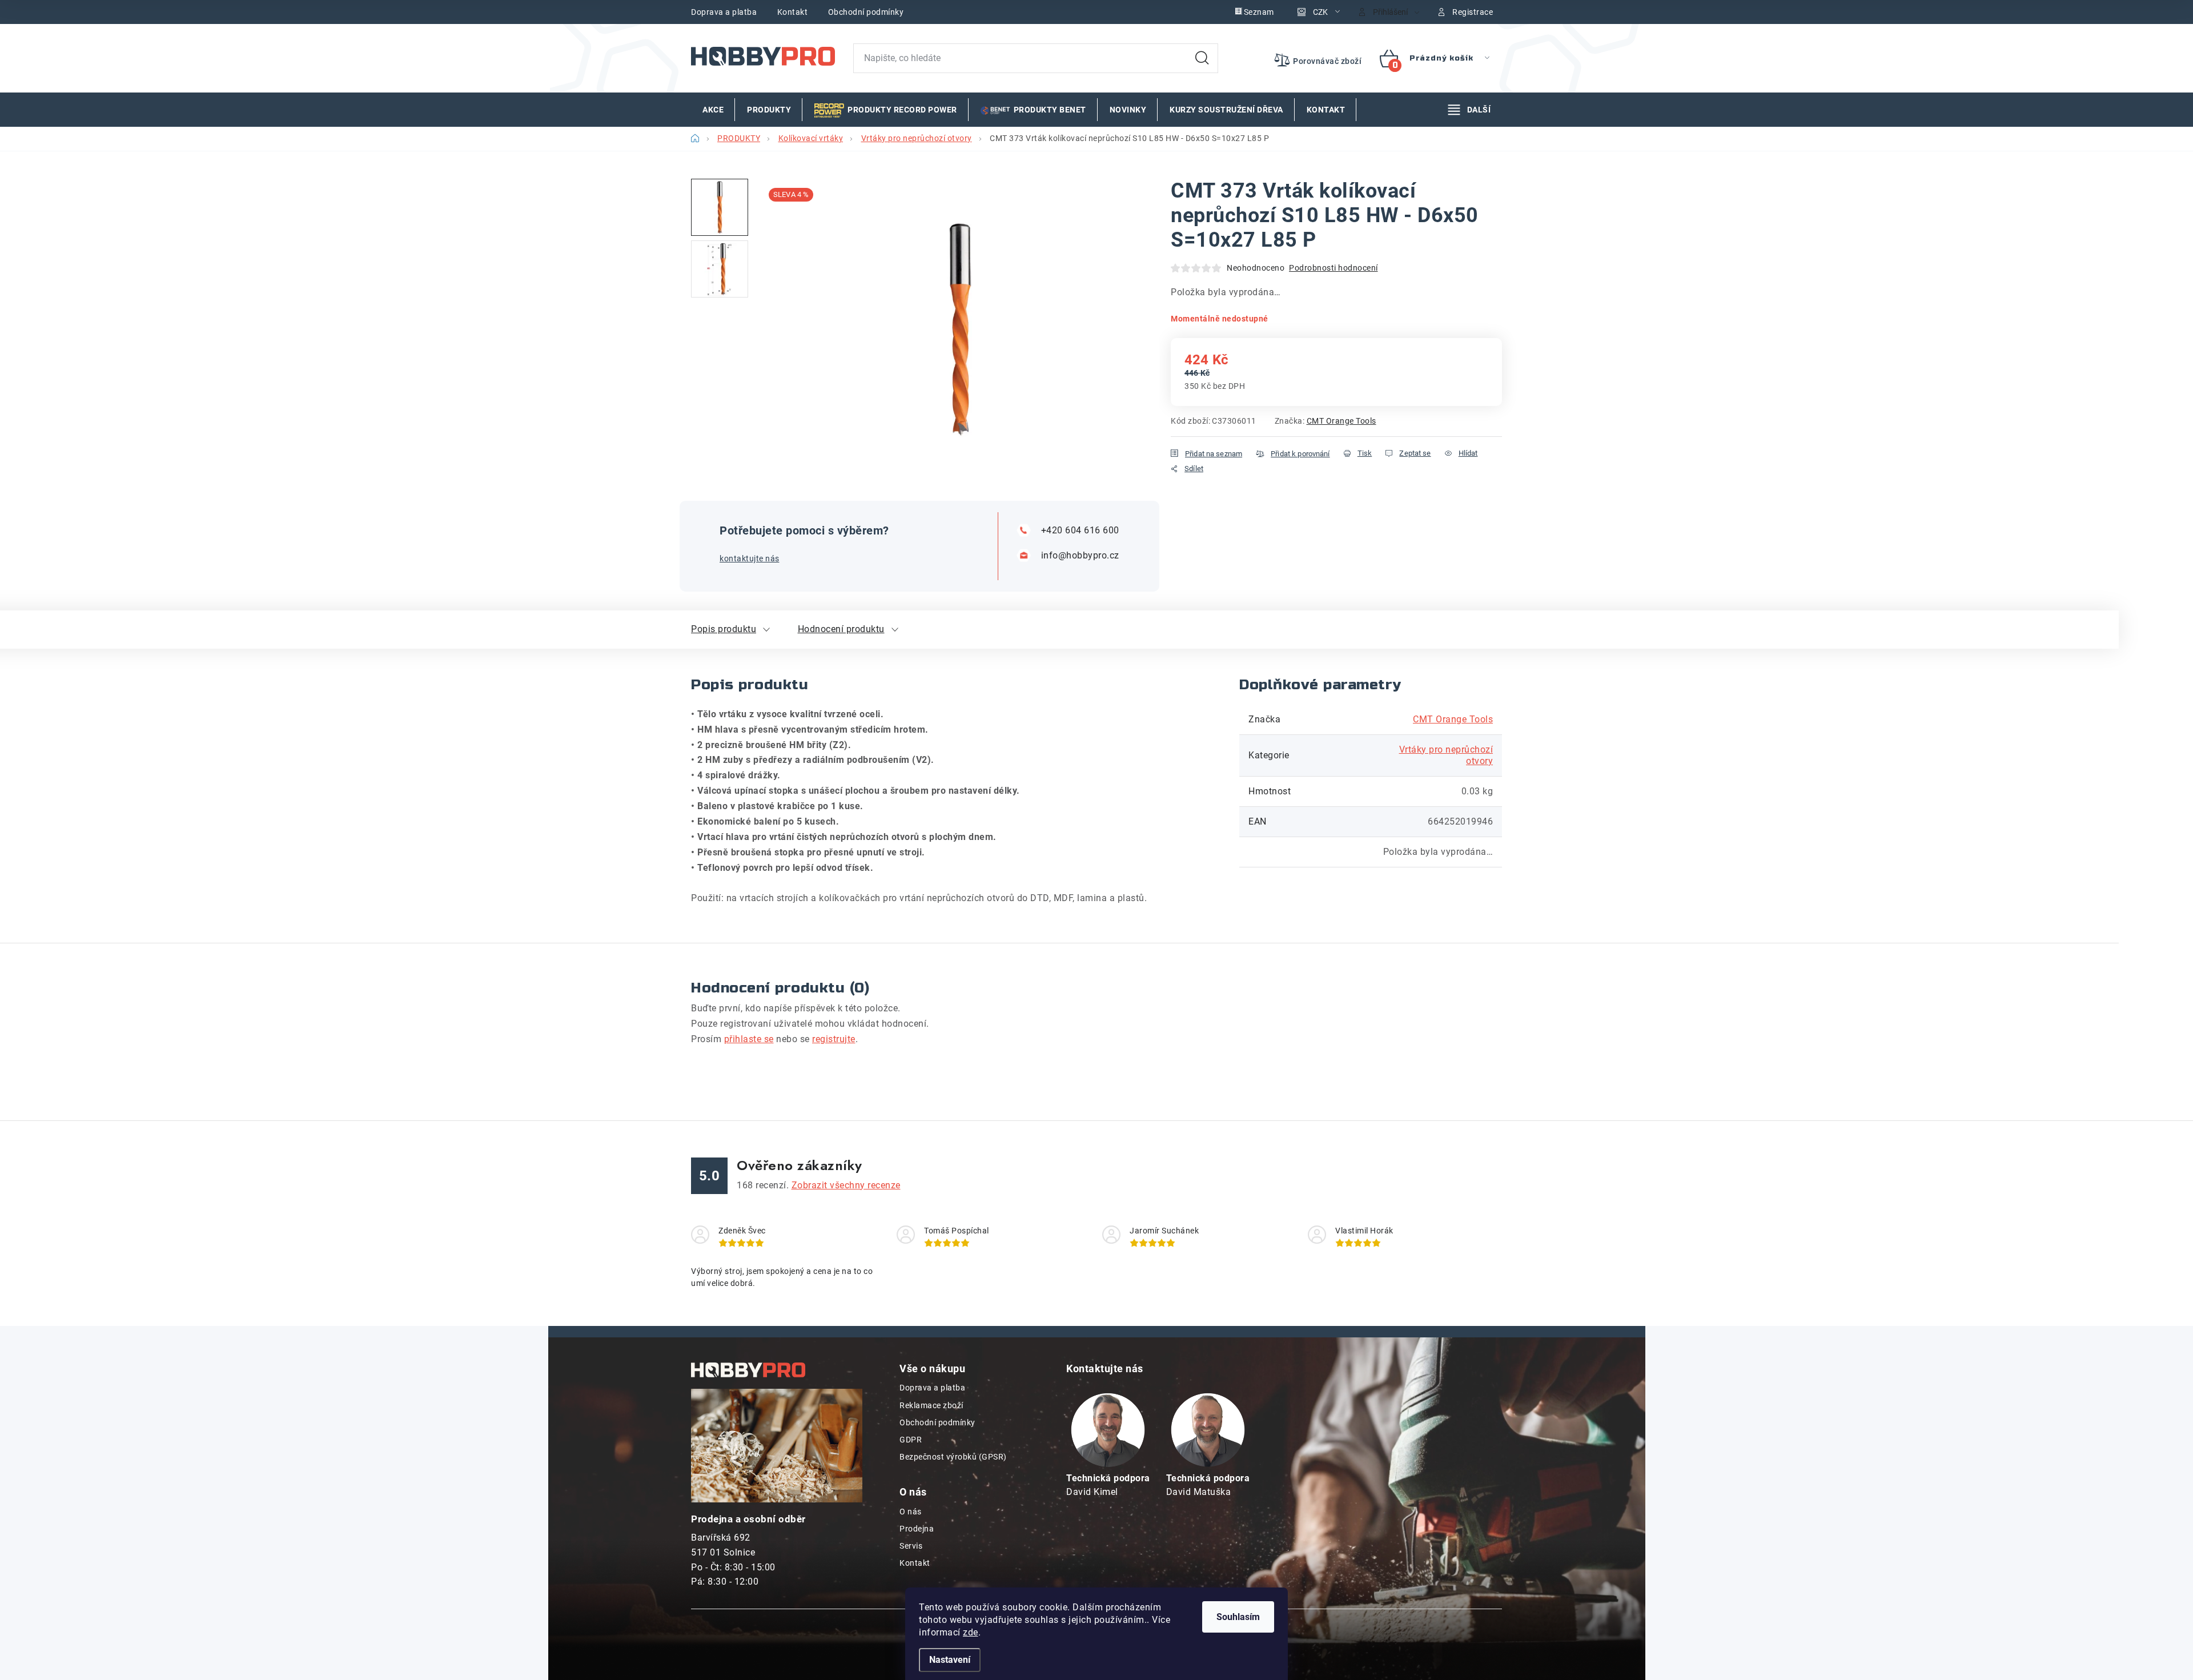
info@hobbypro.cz (1080, 555)
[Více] (1469, 110)
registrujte (834, 1039)
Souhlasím (1238, 1617)
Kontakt (793, 12)
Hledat (1202, 58)
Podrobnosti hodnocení (1334, 268)
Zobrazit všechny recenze (846, 1185)
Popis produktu (724, 629)
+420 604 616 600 (1080, 530)
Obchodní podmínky (866, 12)
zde (971, 1632)
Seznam (1259, 12)
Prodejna (917, 1529)
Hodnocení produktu (841, 629)
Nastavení (950, 1660)
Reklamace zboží (931, 1405)
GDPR (911, 1440)
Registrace (1473, 12)
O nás (911, 1512)
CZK (1320, 12)
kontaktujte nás (750, 558)
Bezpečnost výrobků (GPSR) (953, 1457)
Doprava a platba (724, 12)
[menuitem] (713, 110)
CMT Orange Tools (1341, 421)
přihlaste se (749, 1039)
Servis (911, 1546)
